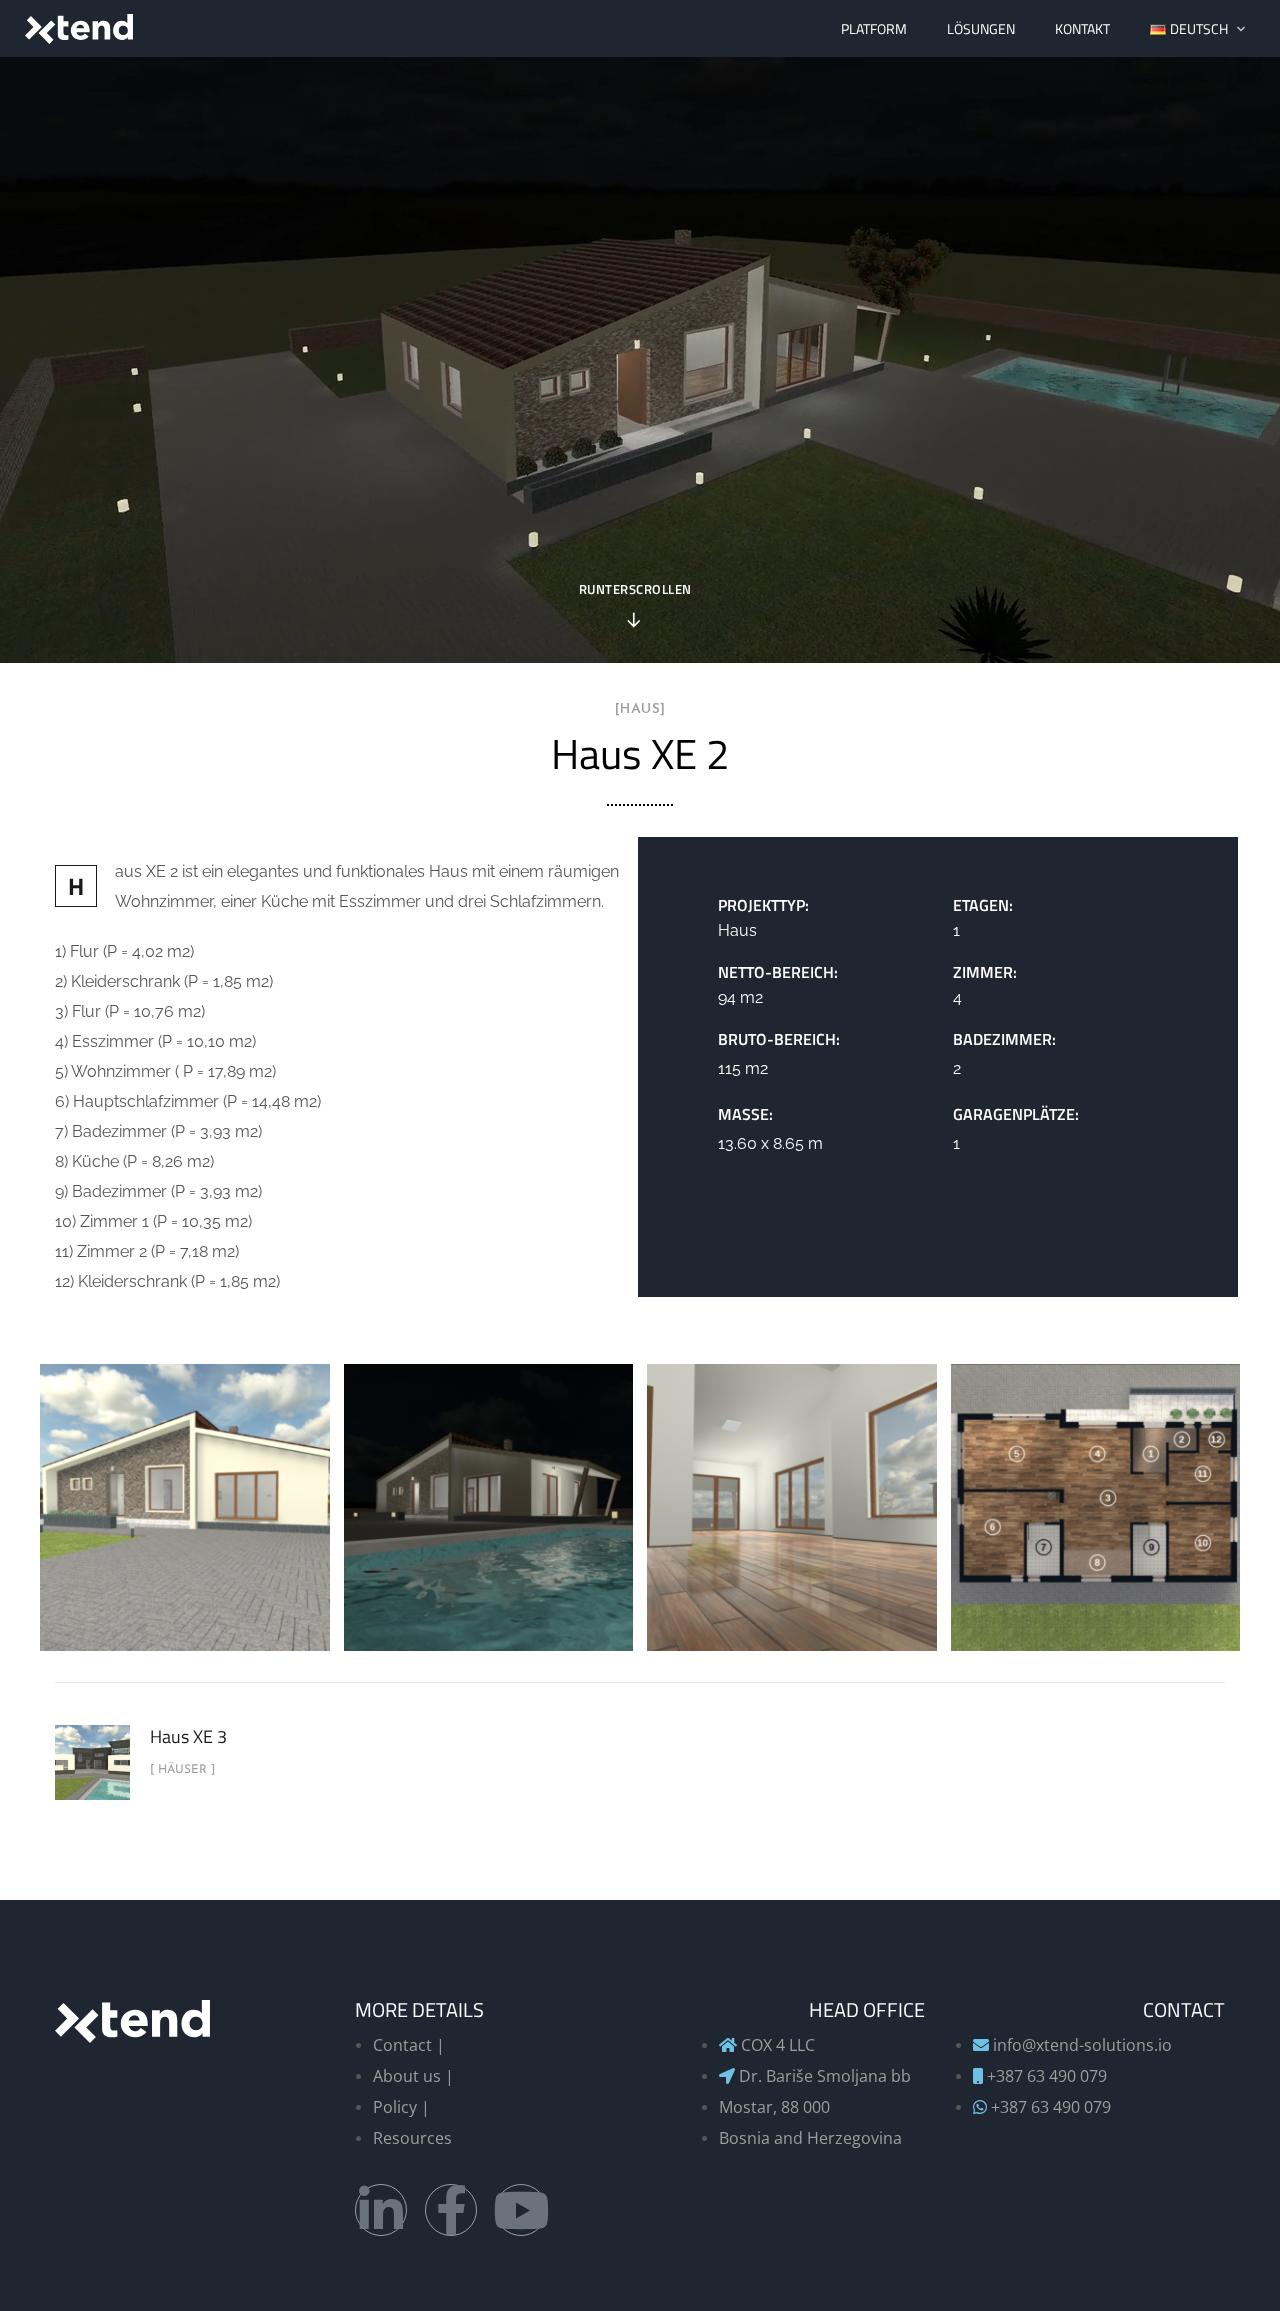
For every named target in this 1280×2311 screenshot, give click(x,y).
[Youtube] (521, 2210)
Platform (874, 28)
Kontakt (1082, 28)
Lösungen (981, 28)
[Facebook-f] (451, 2210)
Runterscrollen (635, 591)
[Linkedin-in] (381, 2210)
